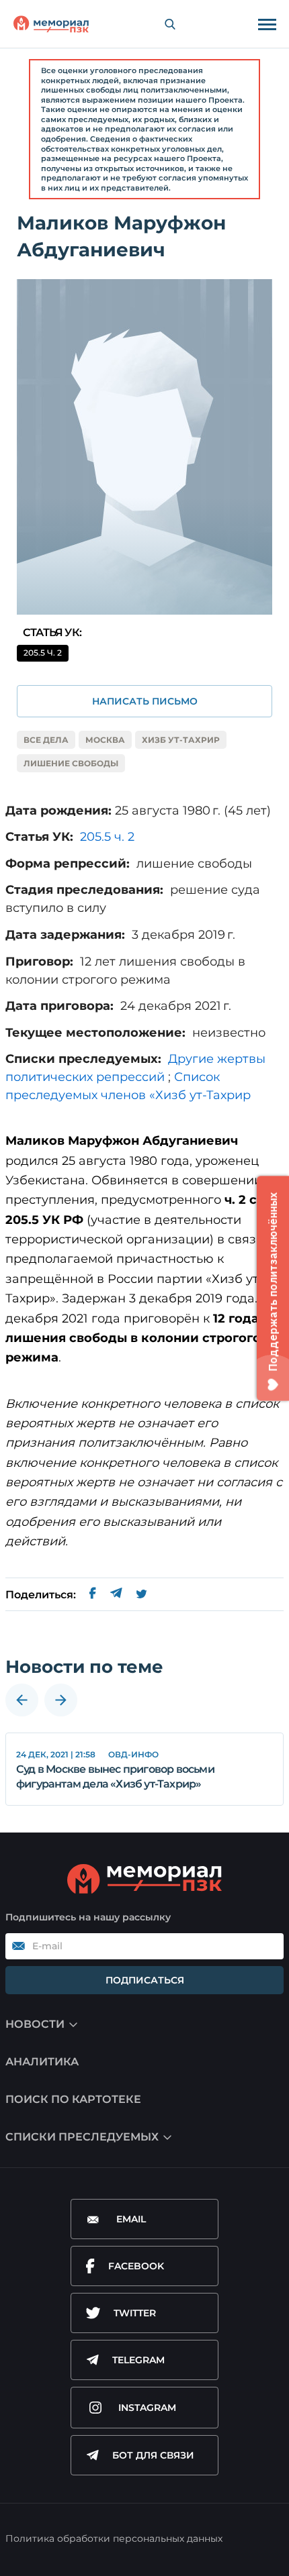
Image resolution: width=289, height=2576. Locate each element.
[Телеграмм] (116, 1595)
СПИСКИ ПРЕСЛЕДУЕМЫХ (82, 2137)
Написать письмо (145, 701)
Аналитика (42, 2062)
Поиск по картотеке (73, 2099)
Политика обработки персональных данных (114, 2538)
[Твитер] (141, 1595)
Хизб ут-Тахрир (181, 740)
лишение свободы (71, 763)
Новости (35, 2024)
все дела (46, 740)
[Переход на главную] (51, 24)
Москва (105, 740)
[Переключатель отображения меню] (267, 24)
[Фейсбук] (93, 1595)
